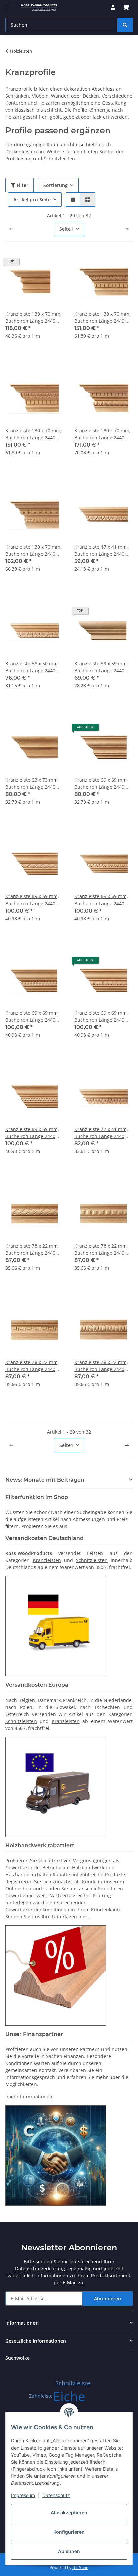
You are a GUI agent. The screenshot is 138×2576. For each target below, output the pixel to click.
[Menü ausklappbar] (9, 4)
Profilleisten (19, 158)
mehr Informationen (29, 2097)
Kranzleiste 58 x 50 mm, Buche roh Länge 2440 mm (32, 667)
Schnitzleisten (59, 158)
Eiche (69, 2396)
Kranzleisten (47, 1560)
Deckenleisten (21, 151)
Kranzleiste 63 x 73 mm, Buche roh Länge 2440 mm (32, 784)
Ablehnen (69, 2551)
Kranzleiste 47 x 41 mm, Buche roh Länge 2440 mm (101, 551)
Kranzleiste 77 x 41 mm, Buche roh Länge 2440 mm (101, 1133)
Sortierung (55, 185)
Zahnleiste (41, 2396)
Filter (22, 185)
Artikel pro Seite (32, 199)
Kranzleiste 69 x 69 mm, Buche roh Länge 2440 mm (101, 784)
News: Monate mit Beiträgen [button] (45, 1480)
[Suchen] (125, 25)
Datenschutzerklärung (40, 2268)
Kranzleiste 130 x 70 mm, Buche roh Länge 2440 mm (33, 318)
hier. (84, 1917)
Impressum (23, 2495)
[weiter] (127, 229)
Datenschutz (56, 2495)
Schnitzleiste (73, 2383)
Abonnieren (108, 2298)
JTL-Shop (80, 2567)
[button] (113, 7)
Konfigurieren (69, 2532)
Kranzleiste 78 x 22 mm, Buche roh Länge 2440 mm (32, 1249)
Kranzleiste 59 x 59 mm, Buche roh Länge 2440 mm (101, 667)
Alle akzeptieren (69, 2512)
